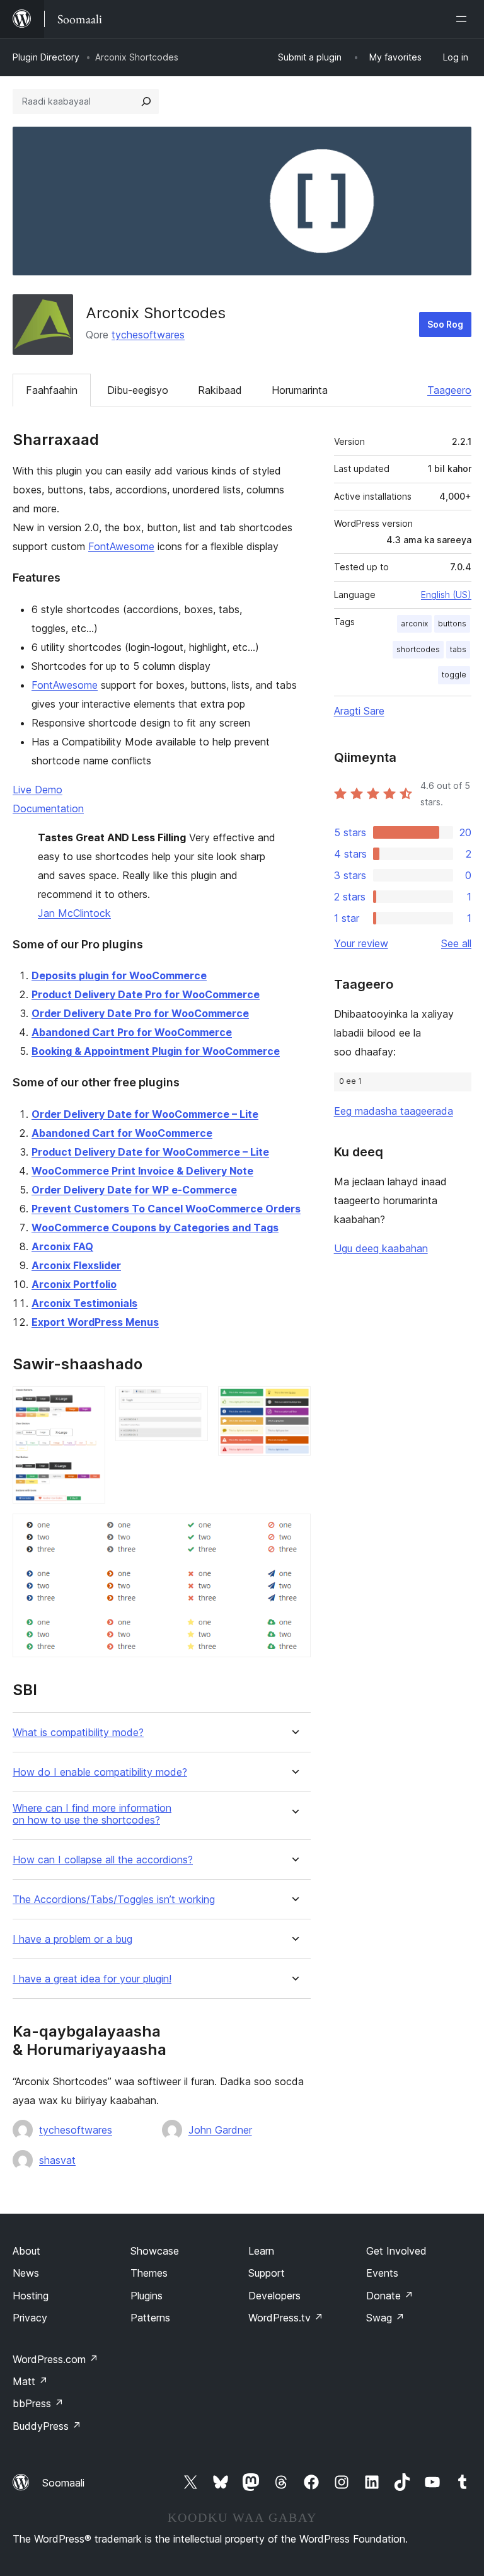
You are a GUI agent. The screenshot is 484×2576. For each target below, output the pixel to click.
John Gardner (220, 2130)
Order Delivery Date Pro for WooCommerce (140, 1013)
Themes (149, 2273)
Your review (361, 943)
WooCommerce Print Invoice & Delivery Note (142, 1171)
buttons (452, 624)
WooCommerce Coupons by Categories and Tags (155, 1228)
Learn (261, 2251)
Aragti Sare (359, 711)
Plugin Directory (46, 57)
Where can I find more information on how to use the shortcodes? (92, 1814)
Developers (274, 2296)
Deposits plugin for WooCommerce (119, 975)
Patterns (150, 2318)
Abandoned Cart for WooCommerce (122, 1133)
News (26, 2273)
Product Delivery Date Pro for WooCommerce (146, 994)
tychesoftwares (148, 335)
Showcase (155, 2251)
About (26, 2251)
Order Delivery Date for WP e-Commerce (134, 1190)
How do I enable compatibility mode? (100, 1772)
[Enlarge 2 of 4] (191, 1403)
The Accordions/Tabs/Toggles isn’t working (114, 1900)
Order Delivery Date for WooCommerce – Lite (145, 1114)
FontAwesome (121, 546)
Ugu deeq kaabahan (381, 1248)
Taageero (449, 390)
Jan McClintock (74, 913)
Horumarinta (300, 390)
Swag (385, 2318)
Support (267, 2273)
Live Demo (37, 790)
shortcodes (418, 649)
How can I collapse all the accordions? (103, 1860)
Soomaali (63, 2483)
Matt (30, 2381)
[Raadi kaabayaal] (146, 101)
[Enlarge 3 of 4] (294, 1403)
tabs (458, 649)
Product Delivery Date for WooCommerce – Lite (150, 1152)
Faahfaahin (52, 390)
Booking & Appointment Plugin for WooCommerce (156, 1051)
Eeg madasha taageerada (394, 1111)
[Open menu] (464, 19)
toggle (454, 675)
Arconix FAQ (62, 1246)
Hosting (31, 2296)
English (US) (446, 595)
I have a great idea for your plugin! (92, 1979)
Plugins (147, 2296)
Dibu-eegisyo (138, 390)
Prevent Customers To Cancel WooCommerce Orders (166, 1209)
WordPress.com (55, 2359)
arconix (414, 624)
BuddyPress (47, 2426)
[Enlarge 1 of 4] (88, 1403)
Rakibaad (220, 390)
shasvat (57, 2160)
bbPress (38, 2403)
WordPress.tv (286, 2318)
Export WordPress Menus (95, 1322)
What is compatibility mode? (78, 1733)
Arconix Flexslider (76, 1265)
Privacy (30, 2318)
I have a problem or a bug (72, 1939)
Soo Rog (445, 324)
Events (382, 2273)
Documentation (48, 808)
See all (456, 943)
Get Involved (396, 2251)
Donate (390, 2296)
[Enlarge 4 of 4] (294, 1531)
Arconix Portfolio (74, 1284)
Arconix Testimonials (84, 1303)
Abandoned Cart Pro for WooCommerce (132, 1032)
